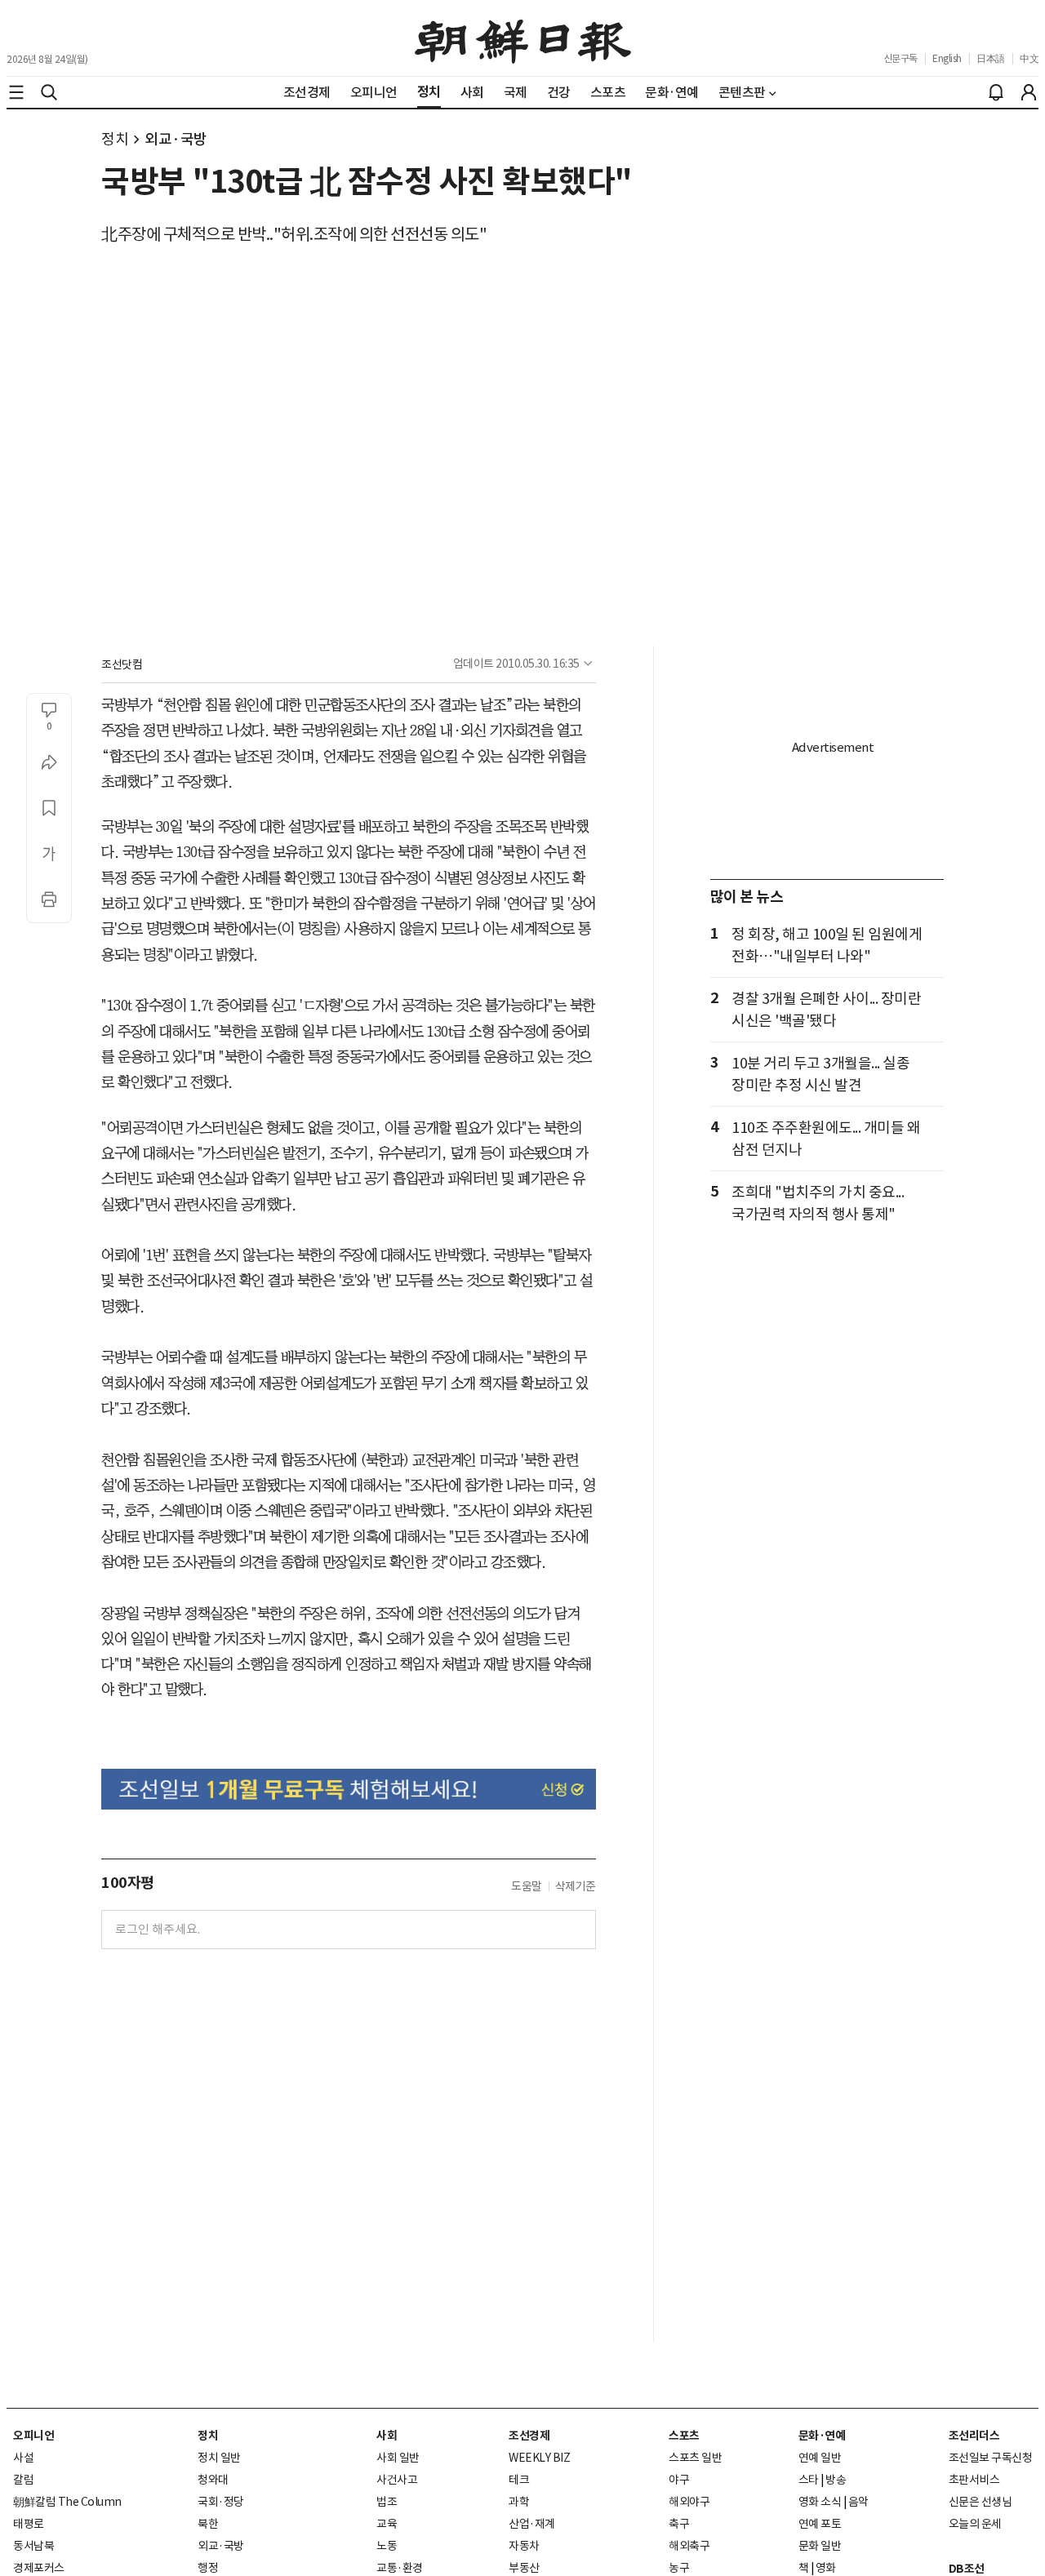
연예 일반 (820, 2458)
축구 (679, 2524)
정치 (115, 139)
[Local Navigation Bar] (16, 92)
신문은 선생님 (981, 2502)
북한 (208, 2524)
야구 (679, 2480)
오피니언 (33, 2436)
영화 (826, 2568)
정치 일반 (219, 2458)
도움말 (527, 1886)
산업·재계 (532, 2524)
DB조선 (967, 2569)
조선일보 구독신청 (991, 2458)
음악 (858, 2502)
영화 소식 (820, 2502)
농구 (679, 2568)
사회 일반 (398, 2458)
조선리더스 (974, 2436)
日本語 (991, 58)
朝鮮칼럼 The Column (67, 2502)
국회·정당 (221, 2502)
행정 (208, 2568)
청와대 (213, 2480)
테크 (519, 2480)
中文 (1029, 58)
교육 (387, 2524)
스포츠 (684, 2436)
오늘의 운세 (975, 2524)
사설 (23, 2458)
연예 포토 (820, 2524)
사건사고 (397, 2480)
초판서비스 (974, 2480)
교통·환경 (400, 2568)
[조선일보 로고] (523, 38)
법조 (387, 2502)
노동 (387, 2546)
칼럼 (23, 2480)
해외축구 (689, 2546)
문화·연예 (822, 2436)
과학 (519, 2502)
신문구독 (900, 58)
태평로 (29, 2524)
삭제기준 (576, 1886)
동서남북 (33, 2546)
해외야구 (689, 2502)
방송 (836, 2480)
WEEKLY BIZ (539, 2458)
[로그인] (1029, 92)
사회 (387, 2436)
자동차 (524, 2546)
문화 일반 (820, 2546)
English (947, 58)
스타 (809, 2480)
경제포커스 (39, 2568)
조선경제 (529, 2436)
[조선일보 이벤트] (349, 1789)
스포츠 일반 (695, 2458)
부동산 (524, 2568)
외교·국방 (176, 139)
